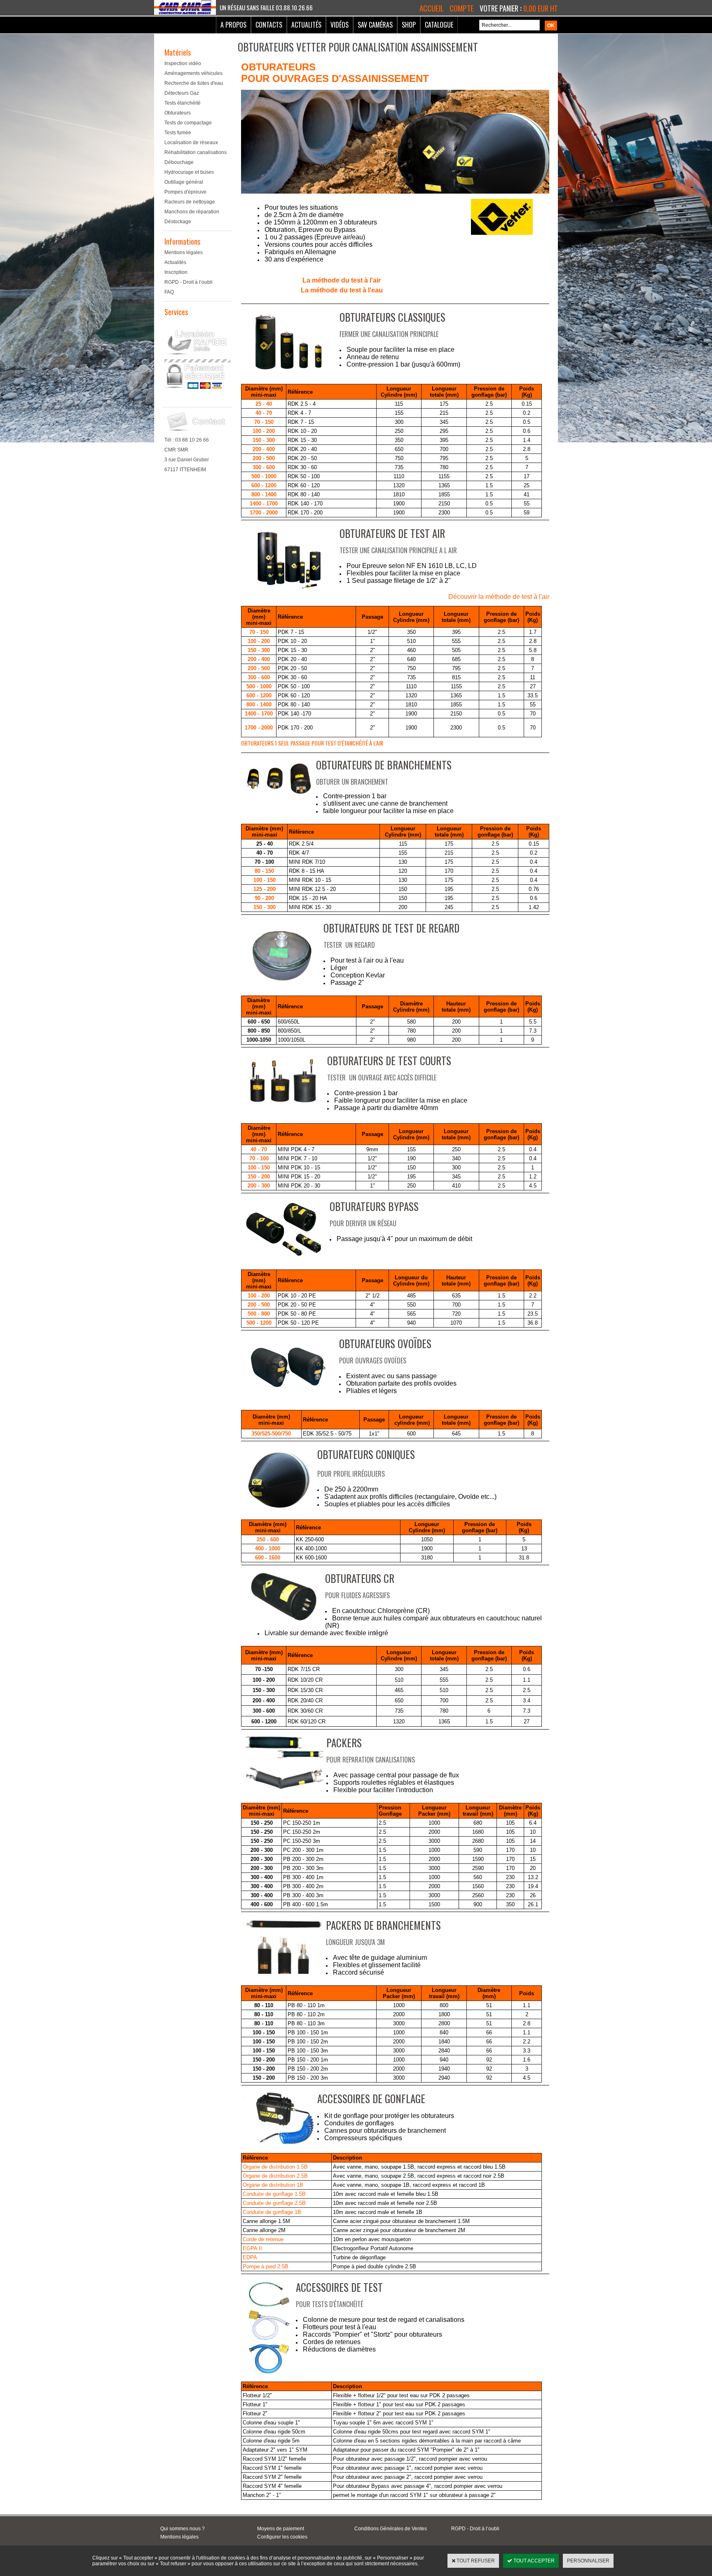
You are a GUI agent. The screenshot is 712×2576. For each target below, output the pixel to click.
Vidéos (340, 25)
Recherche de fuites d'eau (194, 83)
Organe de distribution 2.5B (275, 2176)
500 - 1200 (259, 1323)
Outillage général (184, 182)
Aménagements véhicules (193, 73)
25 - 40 (264, 404)
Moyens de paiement (281, 2529)
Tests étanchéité (183, 103)
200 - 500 (264, 458)
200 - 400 (264, 449)
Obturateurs (178, 113)
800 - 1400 (264, 494)
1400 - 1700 (264, 504)
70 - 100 (259, 1158)
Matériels (178, 52)
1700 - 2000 (264, 513)
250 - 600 (268, 1539)
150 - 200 (259, 1177)
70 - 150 (264, 422)
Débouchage (179, 162)
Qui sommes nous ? (183, 2529)
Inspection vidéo (183, 63)
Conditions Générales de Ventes (391, 2529)
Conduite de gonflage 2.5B (274, 2203)
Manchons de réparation (192, 212)
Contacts (269, 25)
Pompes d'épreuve (185, 192)
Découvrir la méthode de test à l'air (499, 597)
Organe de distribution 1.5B (275, 2167)
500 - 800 (259, 1314)
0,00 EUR (541, 8)
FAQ (169, 292)
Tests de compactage (188, 123)
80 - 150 (264, 871)
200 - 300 (259, 1186)
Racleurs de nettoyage (190, 202)
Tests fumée (178, 133)
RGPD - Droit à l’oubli (189, 282)
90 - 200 (264, 898)
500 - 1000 (264, 476)
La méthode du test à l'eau (342, 290)
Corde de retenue (263, 2239)
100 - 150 (265, 880)
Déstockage (178, 222)
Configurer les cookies (282, 2537)
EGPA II (252, 2248)
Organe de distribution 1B (273, 2185)
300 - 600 (264, 467)
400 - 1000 (268, 1549)
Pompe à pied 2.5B (266, 2266)
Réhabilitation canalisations (196, 152)
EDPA (250, 2257)
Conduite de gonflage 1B (272, 2212)
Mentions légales (184, 252)
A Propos (233, 25)
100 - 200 (264, 431)
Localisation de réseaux (191, 143)
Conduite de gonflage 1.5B (274, 2194)
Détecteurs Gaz (182, 93)
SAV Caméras (375, 25)
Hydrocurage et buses (189, 172)
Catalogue (439, 25)
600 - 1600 (268, 1558)
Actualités (306, 25)
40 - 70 (264, 413)
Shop (409, 25)
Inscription (176, 272)
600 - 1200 (264, 485)
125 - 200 (265, 889)
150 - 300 (264, 440)
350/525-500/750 (271, 1434)
